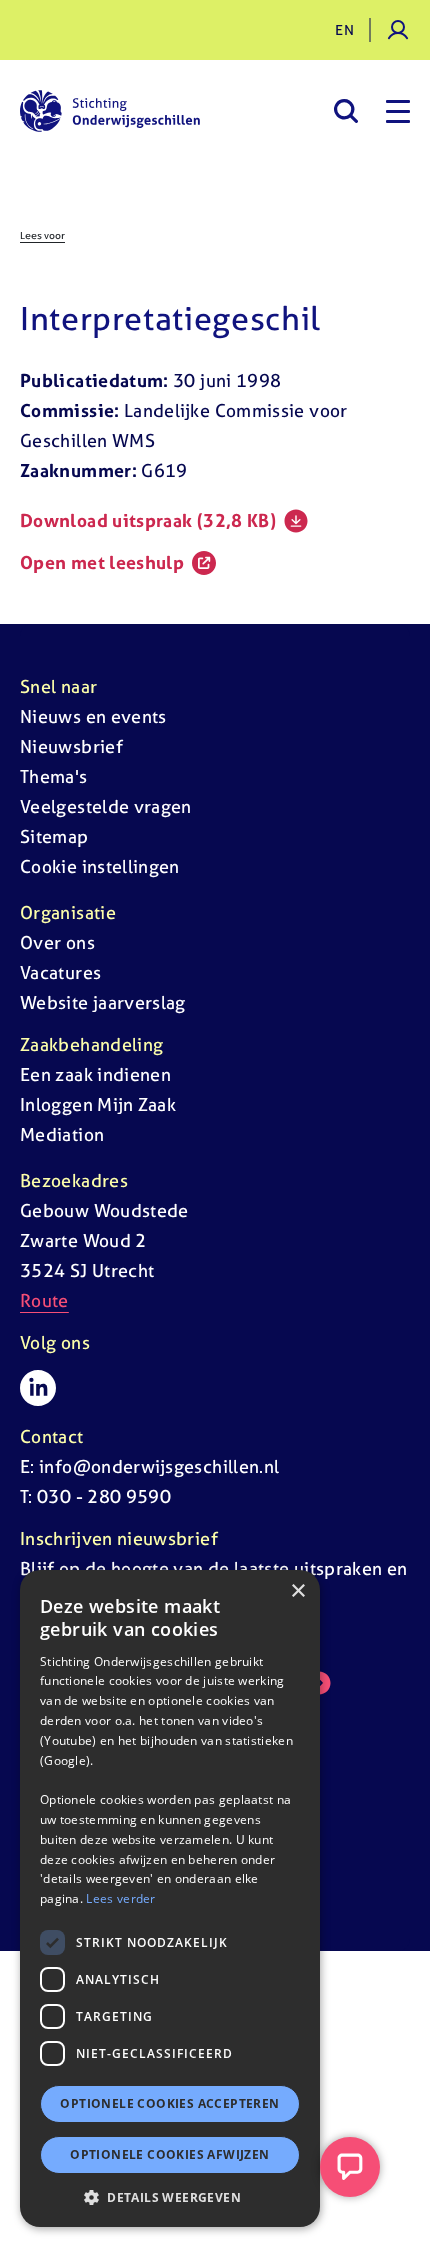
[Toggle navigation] (398, 111)
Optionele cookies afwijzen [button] (169, 2154)
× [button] (297, 1591)
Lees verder (120, 1898)
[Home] (110, 111)
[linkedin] (38, 1388)
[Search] (345, 111)
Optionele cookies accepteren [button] (169, 2103)
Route (44, 1300)
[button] (170, 2197)
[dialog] (170, 1898)
